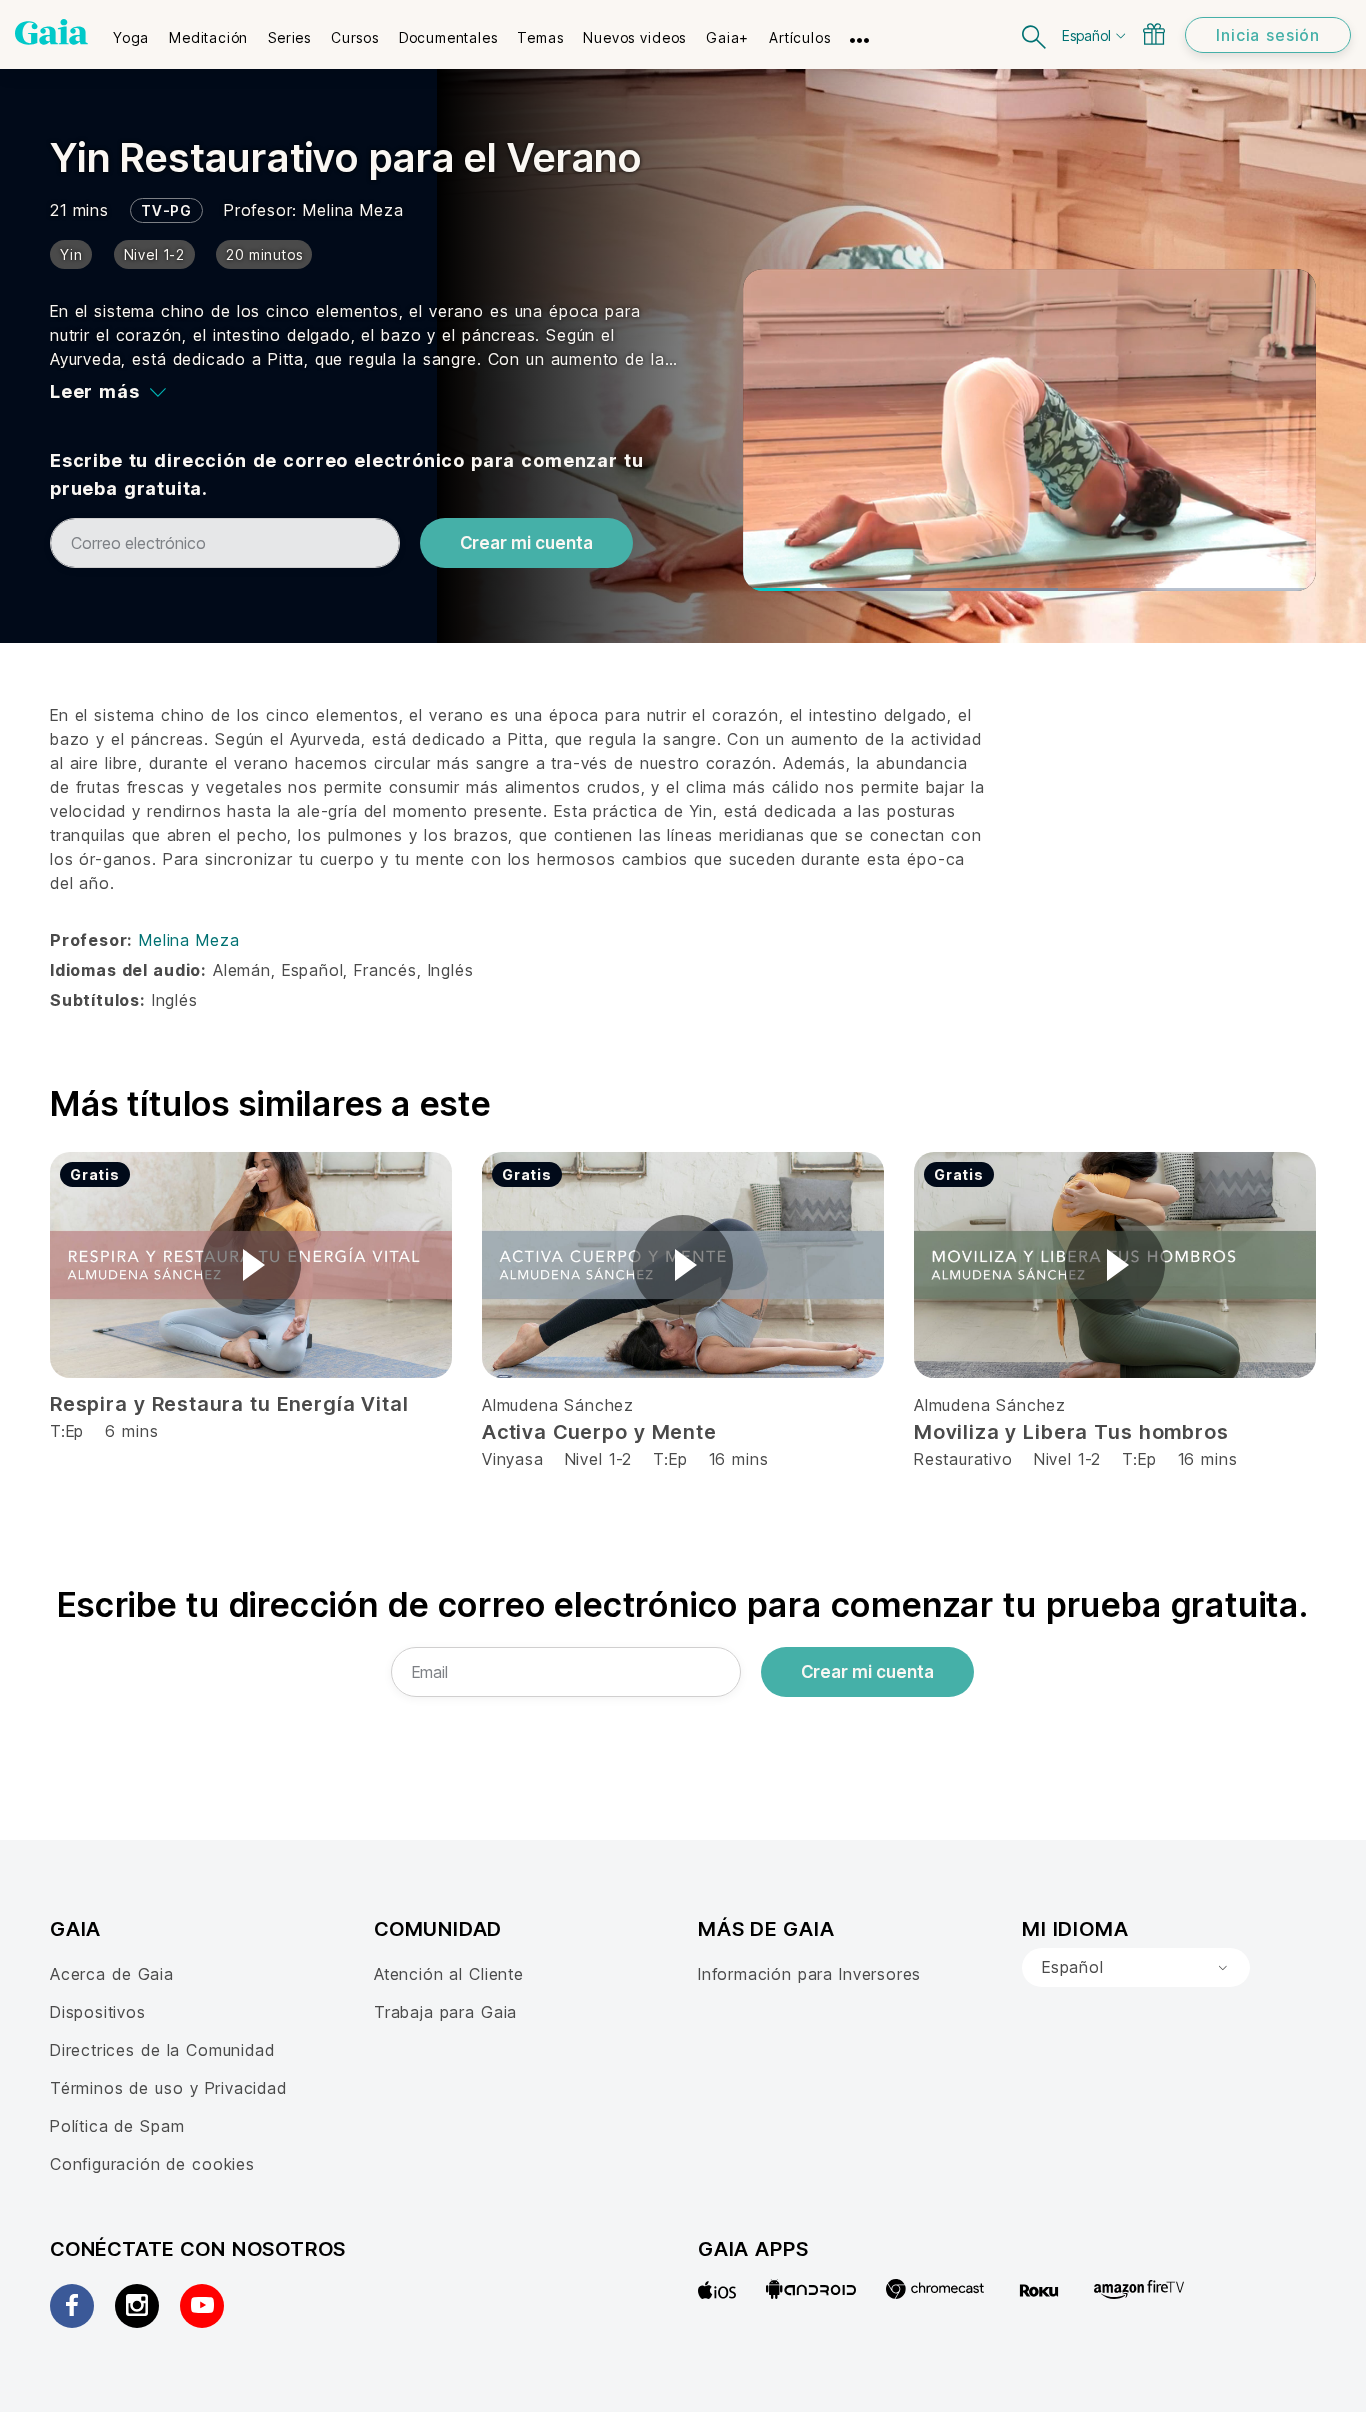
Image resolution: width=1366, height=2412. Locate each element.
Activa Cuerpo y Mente (599, 1432)
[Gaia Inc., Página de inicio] (51, 32)
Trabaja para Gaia (445, 2012)
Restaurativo (963, 1459)
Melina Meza (353, 210)
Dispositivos (98, 2012)
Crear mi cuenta (526, 543)
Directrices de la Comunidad (162, 2050)
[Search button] (1035, 34)
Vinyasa (516, 1459)
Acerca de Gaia (112, 1974)
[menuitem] (131, 31)
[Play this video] (251, 1265)
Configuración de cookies (152, 2164)
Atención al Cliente (449, 1974)
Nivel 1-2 (598, 1459)
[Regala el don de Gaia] (1154, 34)
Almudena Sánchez (558, 1405)
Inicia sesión (1268, 35)
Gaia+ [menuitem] (727, 37)
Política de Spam (117, 2126)
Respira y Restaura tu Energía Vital (229, 1404)
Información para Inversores (809, 1974)
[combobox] (1136, 1968)
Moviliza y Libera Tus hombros (1071, 1432)
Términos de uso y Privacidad (168, 2088)
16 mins (739, 1459)
